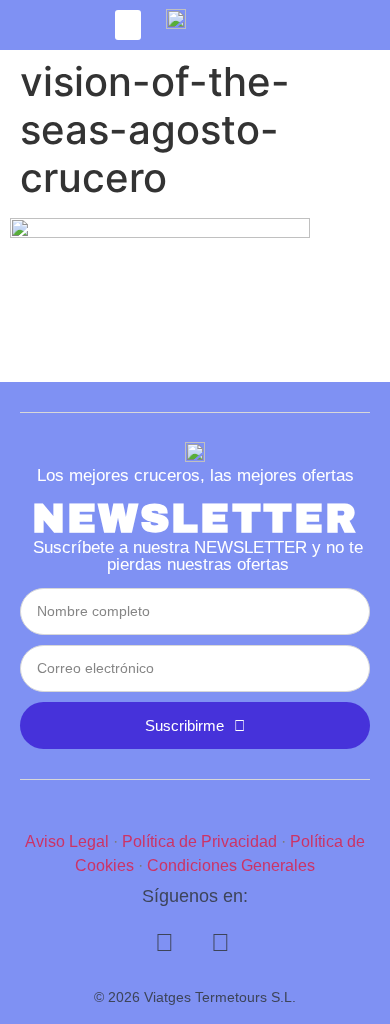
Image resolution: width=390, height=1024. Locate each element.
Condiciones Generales (231, 865)
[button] (128, 25)
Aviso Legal (67, 841)
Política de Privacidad (199, 841)
